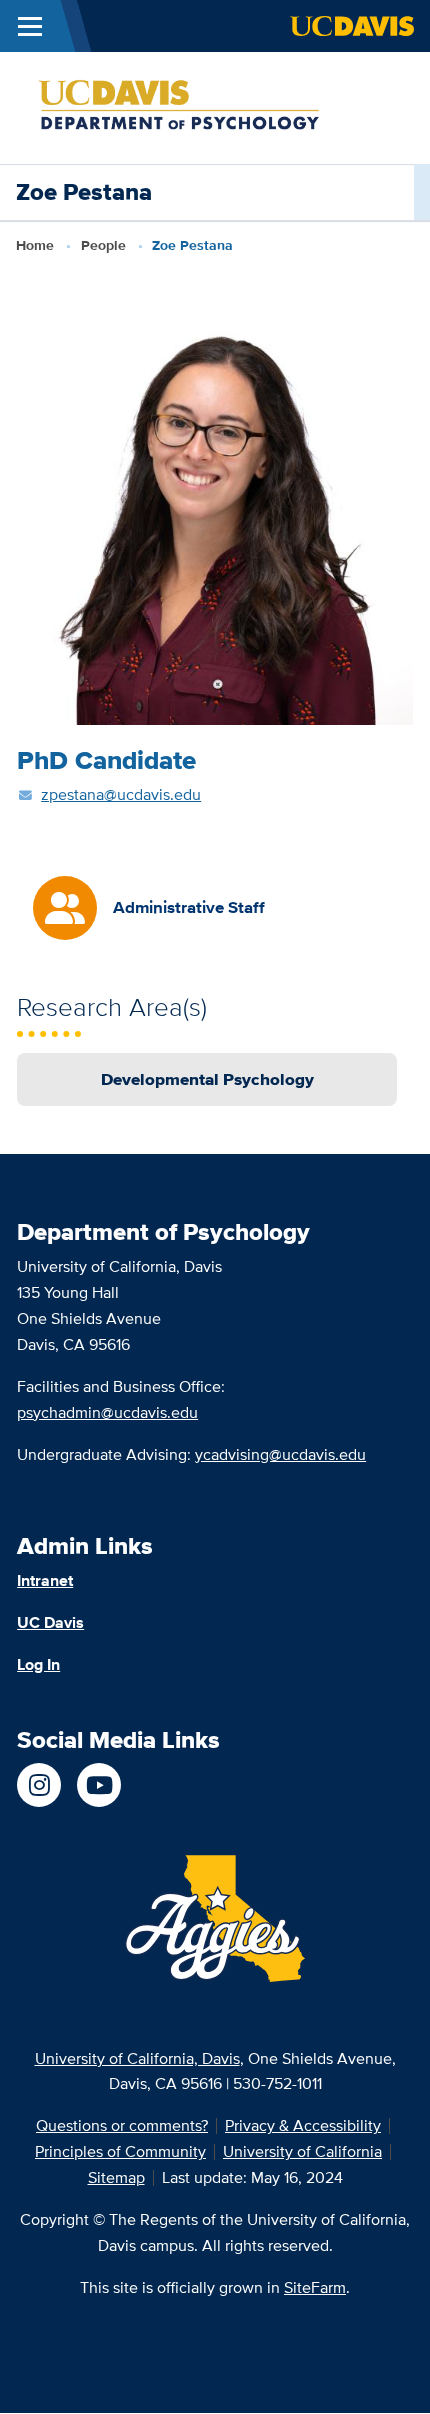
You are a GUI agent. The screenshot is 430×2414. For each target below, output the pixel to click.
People (103, 245)
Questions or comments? (122, 2125)
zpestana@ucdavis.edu (121, 794)
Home (35, 245)
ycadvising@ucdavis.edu (280, 1454)
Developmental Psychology (207, 1079)
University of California (302, 2151)
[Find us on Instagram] (39, 1785)
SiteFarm (315, 2287)
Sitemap (116, 2177)
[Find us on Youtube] (99, 1785)
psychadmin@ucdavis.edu (107, 1412)
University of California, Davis (137, 2058)
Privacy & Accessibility (303, 2125)
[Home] (207, 106)
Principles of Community (120, 2151)
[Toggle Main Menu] (30, 26)
